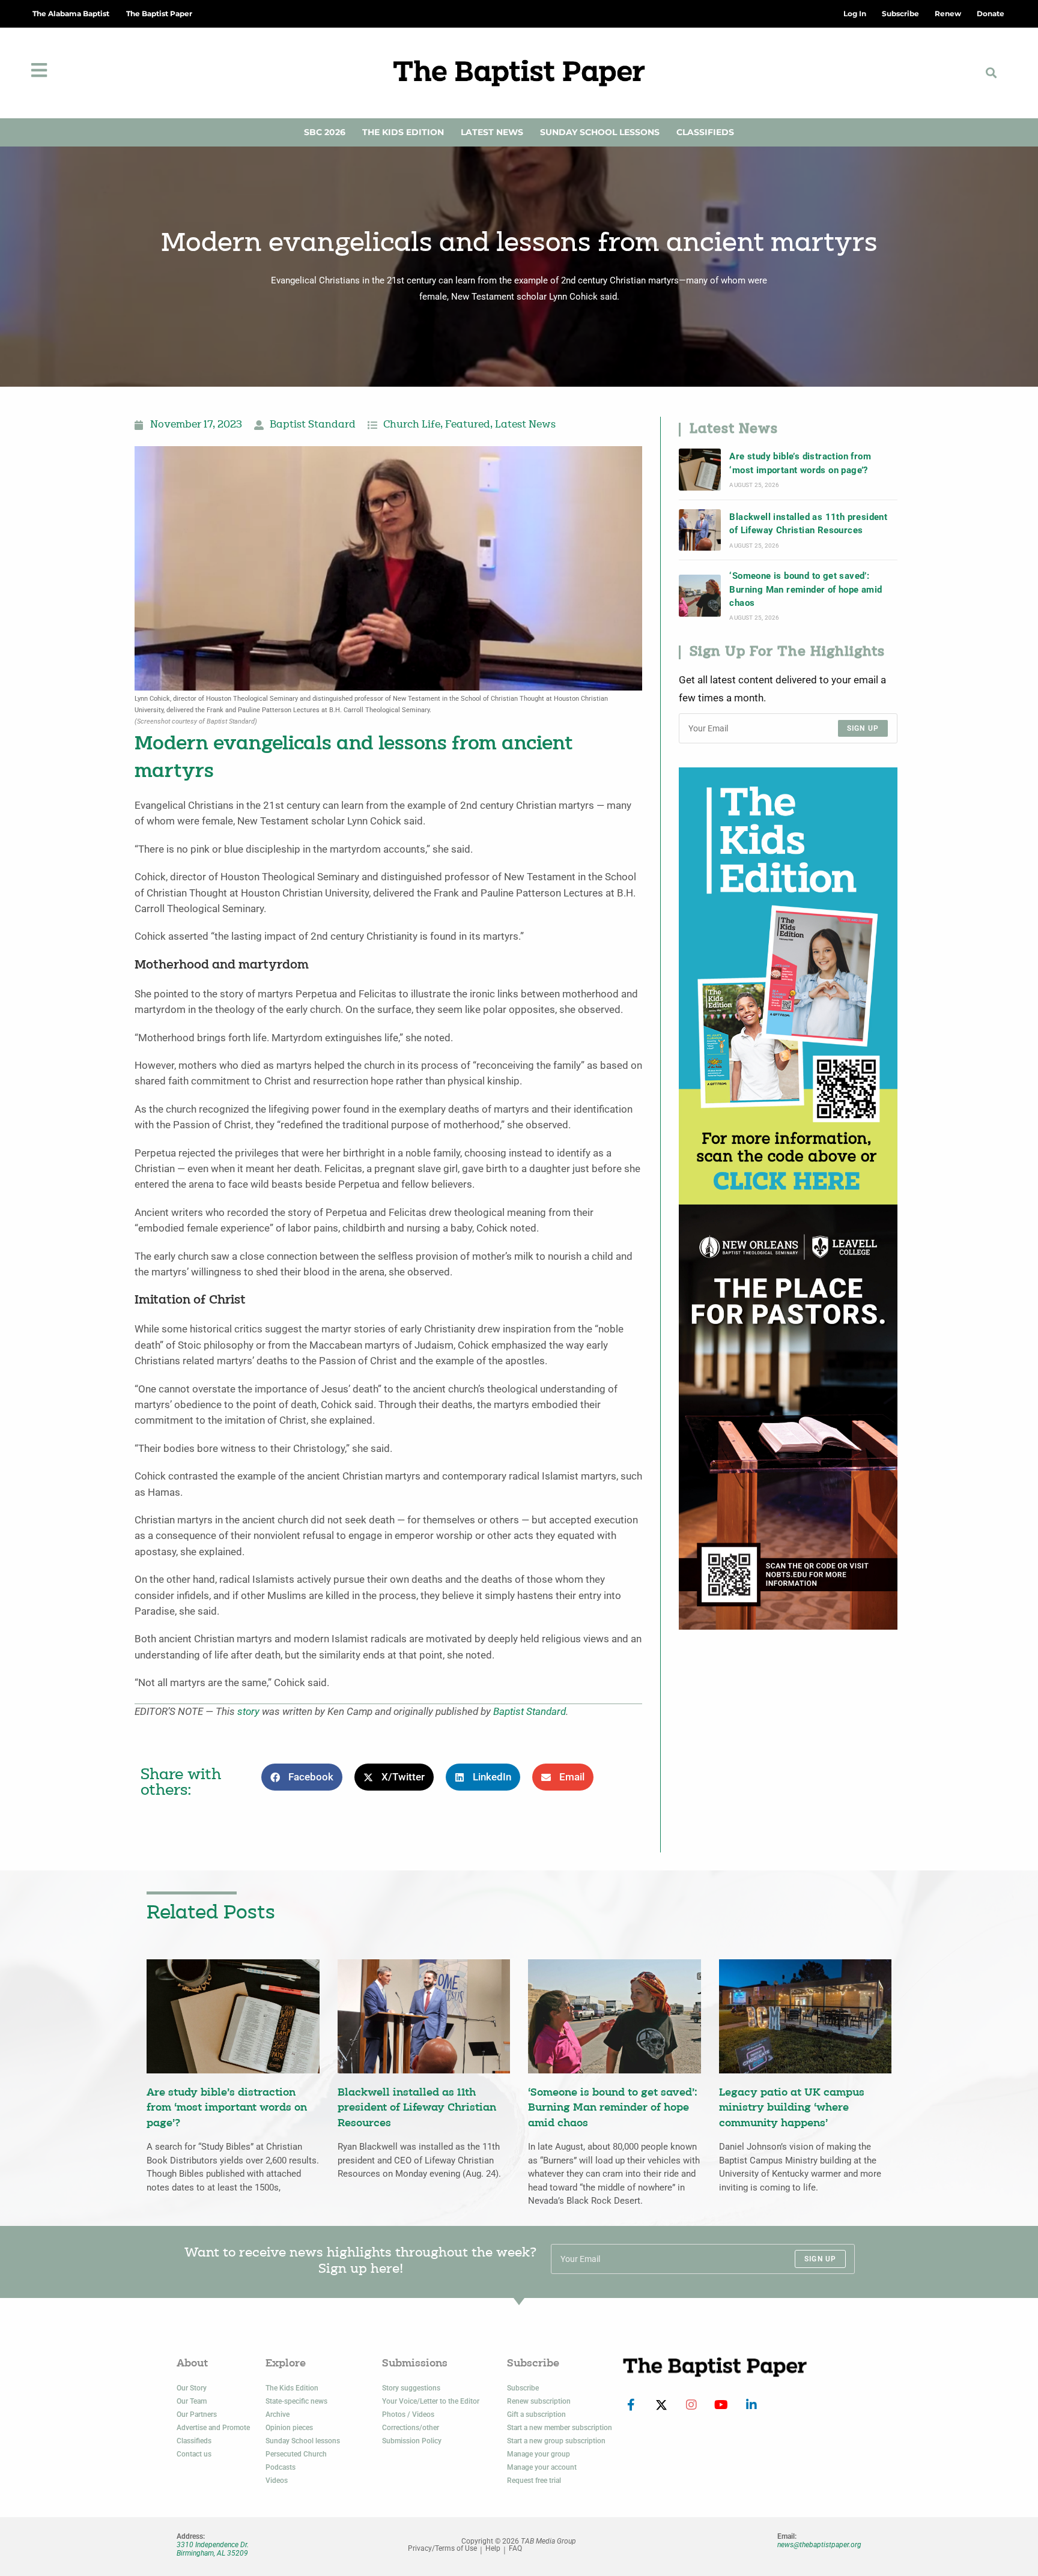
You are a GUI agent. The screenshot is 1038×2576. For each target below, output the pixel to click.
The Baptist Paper (159, 14)
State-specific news (296, 2401)
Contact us (194, 2454)
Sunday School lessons (303, 2441)
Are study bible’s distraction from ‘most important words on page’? (800, 463)
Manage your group (539, 2454)
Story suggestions (411, 2388)
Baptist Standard (313, 425)
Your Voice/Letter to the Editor (431, 2401)
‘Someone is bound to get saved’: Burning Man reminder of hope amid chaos (806, 589)
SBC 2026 (325, 132)
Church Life (412, 425)
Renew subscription (539, 2401)
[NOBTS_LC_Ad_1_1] (788, 1416)
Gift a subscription (536, 2414)
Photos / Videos (408, 2414)
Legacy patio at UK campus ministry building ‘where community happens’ (792, 2108)
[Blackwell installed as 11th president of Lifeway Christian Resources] (700, 530)
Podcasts (281, 2467)
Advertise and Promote (213, 2428)
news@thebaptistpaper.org (819, 2545)
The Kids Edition (403, 132)
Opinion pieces (289, 2428)
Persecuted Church (296, 2454)
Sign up (863, 728)
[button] (991, 73)
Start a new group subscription (556, 2441)
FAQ (515, 2549)
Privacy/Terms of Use (442, 2549)
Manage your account (542, 2467)
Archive (278, 2414)
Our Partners (197, 2414)
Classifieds (705, 132)
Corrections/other (411, 2428)
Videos (277, 2481)
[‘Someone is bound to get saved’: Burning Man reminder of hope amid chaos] (700, 596)
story (248, 1712)
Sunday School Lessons (600, 132)
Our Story (192, 2388)
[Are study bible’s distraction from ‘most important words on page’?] (700, 470)
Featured (468, 425)
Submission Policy (412, 2441)
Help (493, 2549)
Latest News (492, 132)
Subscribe (523, 2388)
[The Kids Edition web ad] (788, 985)
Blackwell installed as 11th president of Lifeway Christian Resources (808, 524)
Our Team (192, 2401)
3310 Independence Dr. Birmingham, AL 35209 (213, 2549)
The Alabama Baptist (71, 14)
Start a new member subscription (560, 2428)
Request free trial (534, 2481)
